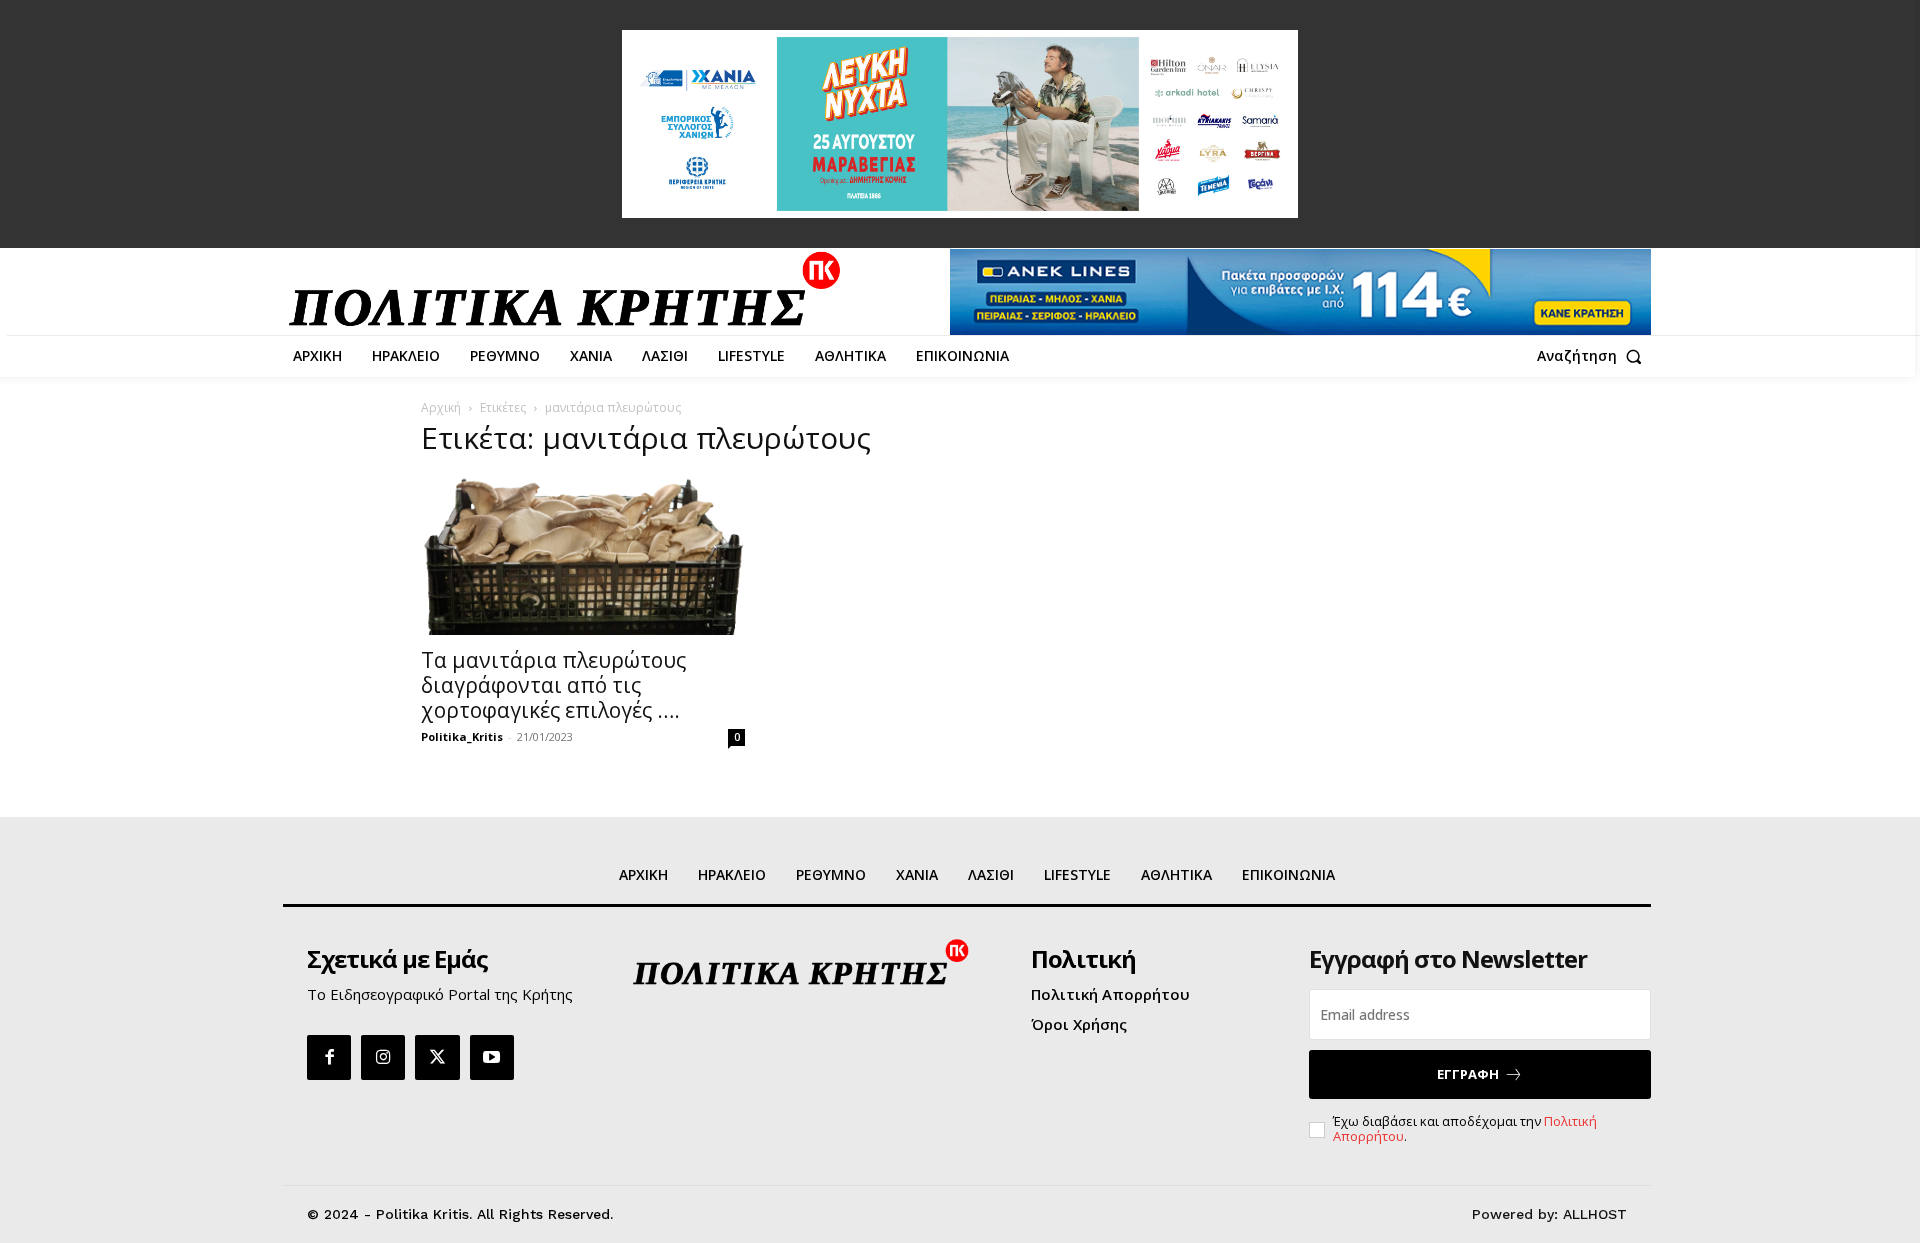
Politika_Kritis (462, 736)
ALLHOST (1595, 1214)
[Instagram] (383, 1057)
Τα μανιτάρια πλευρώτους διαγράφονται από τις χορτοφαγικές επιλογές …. (553, 685)
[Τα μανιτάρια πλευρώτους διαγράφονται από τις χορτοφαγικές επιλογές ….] (583, 555)
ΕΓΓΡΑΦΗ (1468, 1074)
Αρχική (441, 407)
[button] (1594, 356)
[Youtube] (492, 1057)
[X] (437, 1057)
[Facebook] (329, 1057)
